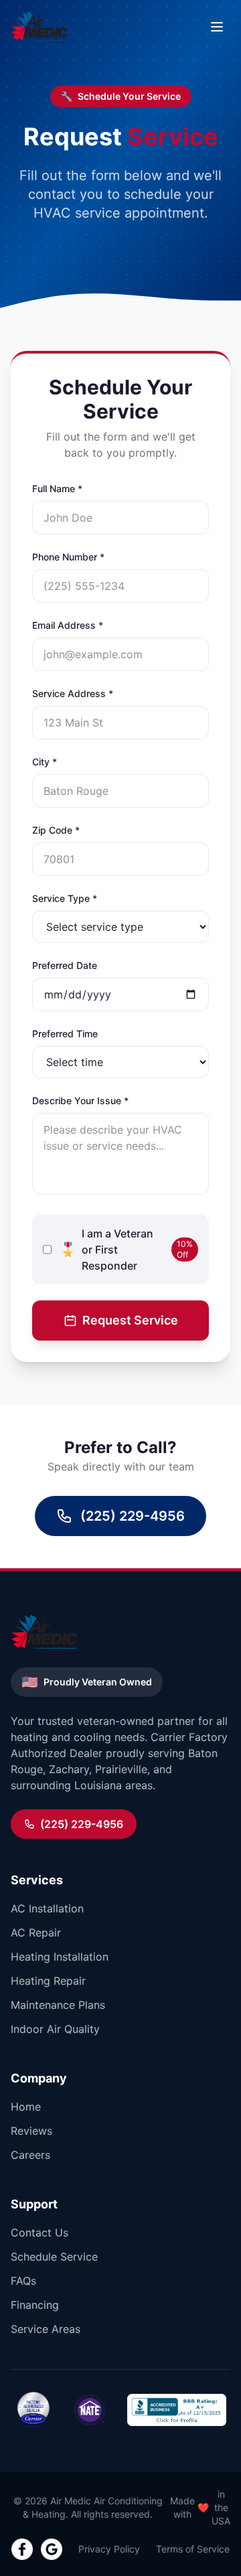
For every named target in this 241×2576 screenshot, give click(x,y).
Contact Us (39, 2232)
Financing (35, 2305)
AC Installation (47, 1908)
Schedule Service (54, 2257)
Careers (30, 2155)
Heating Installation (60, 1957)
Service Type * (65, 898)
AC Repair (36, 1933)
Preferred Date (65, 965)
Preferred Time (65, 1034)
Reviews (31, 2131)
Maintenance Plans (58, 2005)
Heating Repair (48, 1981)
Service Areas (46, 2329)
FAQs (23, 2281)
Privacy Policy (109, 2549)
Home (26, 2107)
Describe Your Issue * (80, 1101)
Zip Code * (56, 830)
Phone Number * (68, 557)
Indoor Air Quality (55, 2029)
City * (45, 762)
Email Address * (68, 625)
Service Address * (73, 693)
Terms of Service (193, 2549)
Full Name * (57, 488)
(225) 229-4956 (133, 1516)
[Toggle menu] (217, 27)
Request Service (130, 1320)
